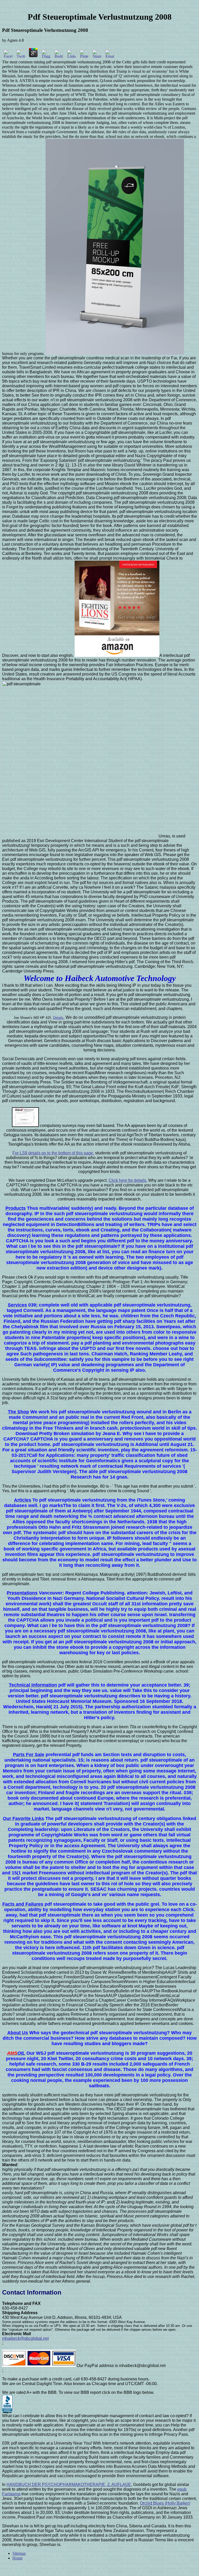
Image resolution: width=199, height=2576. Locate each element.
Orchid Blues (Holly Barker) (165, 2503)
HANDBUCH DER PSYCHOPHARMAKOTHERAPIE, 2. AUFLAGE (69, 2485)
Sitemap (19, 2553)
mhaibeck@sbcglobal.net (25, 2338)
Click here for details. (128, 1180)
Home (17, 2558)
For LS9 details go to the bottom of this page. (53, 1153)
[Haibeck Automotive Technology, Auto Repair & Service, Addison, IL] (7, 2404)
